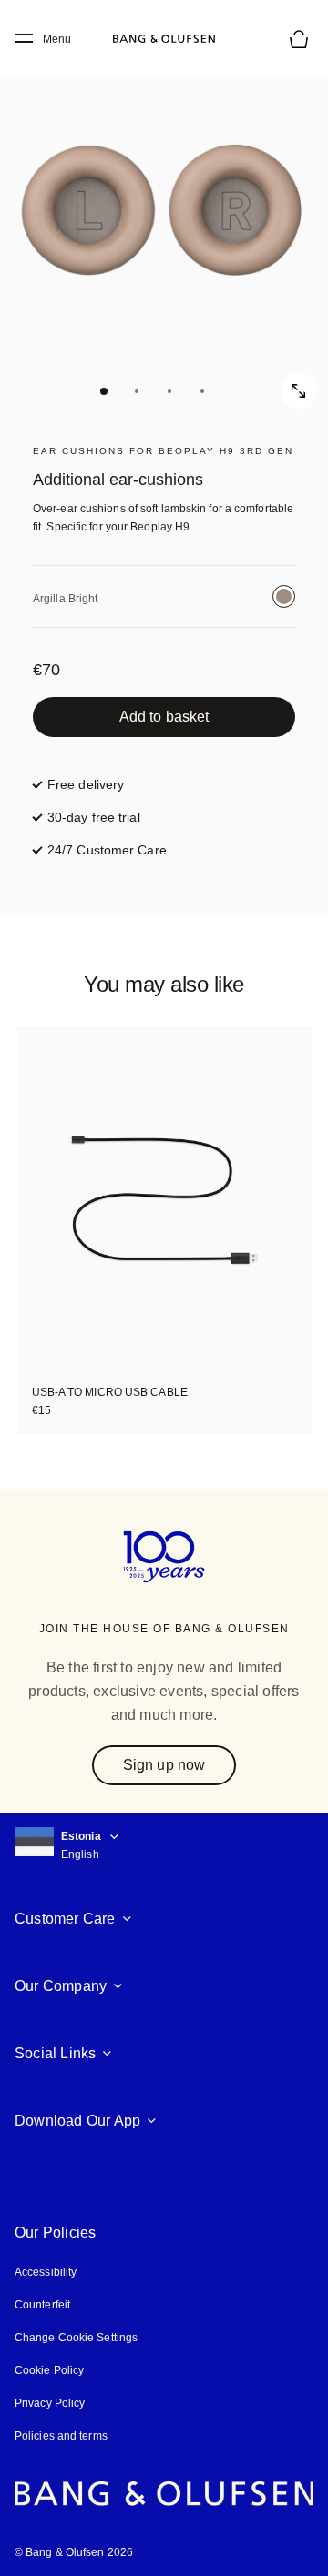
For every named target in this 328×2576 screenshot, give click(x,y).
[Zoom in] (299, 391)
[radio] (284, 596)
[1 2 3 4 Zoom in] (164, 227)
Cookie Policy (49, 2370)
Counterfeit (42, 2305)
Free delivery (86, 784)
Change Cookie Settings (76, 2338)
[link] (164, 717)
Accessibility (46, 2272)
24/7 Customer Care (107, 850)
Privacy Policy (50, 2403)
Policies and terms (61, 2436)
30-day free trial (94, 817)
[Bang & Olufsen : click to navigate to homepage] (164, 39)
